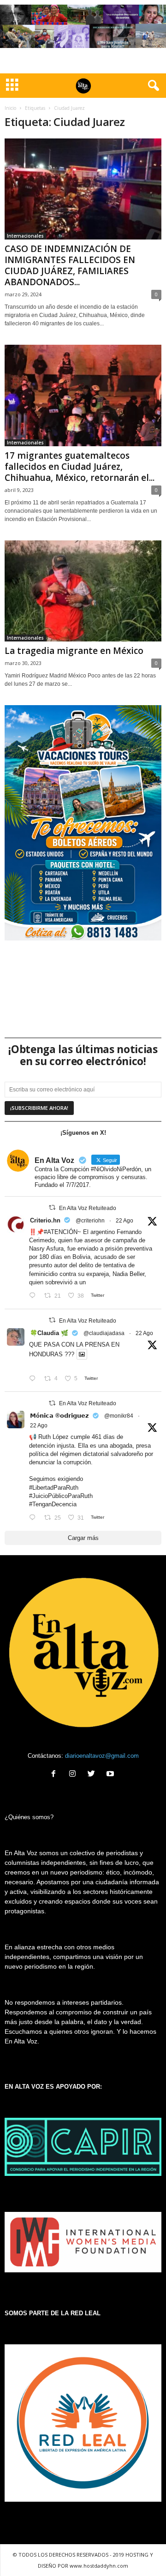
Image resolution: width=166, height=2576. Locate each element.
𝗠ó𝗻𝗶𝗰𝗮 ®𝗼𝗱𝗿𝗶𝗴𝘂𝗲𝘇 (59, 1416)
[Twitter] (93, 1775)
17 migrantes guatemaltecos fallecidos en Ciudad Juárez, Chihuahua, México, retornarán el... (80, 467)
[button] (152, 86)
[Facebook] (56, 1775)
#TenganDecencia (53, 1504)
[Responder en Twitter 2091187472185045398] (34, 1296)
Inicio (10, 108)
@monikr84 (119, 1416)
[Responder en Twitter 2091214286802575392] (34, 1518)
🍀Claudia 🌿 (49, 1333)
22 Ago (125, 1221)
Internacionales (25, 236)
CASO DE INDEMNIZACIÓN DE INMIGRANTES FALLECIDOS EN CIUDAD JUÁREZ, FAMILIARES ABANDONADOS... (70, 265)
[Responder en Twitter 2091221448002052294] (34, 1379)
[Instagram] (74, 1775)
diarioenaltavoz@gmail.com (102, 1756)
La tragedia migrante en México (74, 651)
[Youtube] (111, 1775)
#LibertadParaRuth (54, 1488)
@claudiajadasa (104, 1333)
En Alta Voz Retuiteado (88, 1208)
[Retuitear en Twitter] (52, 1207)
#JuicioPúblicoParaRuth (61, 1496)
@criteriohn (90, 1221)
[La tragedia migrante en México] (83, 591)
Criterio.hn (45, 1220)
